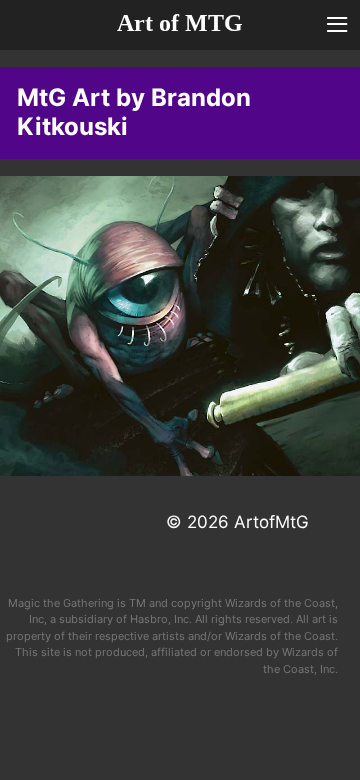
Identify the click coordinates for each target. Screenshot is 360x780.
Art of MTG (180, 23)
